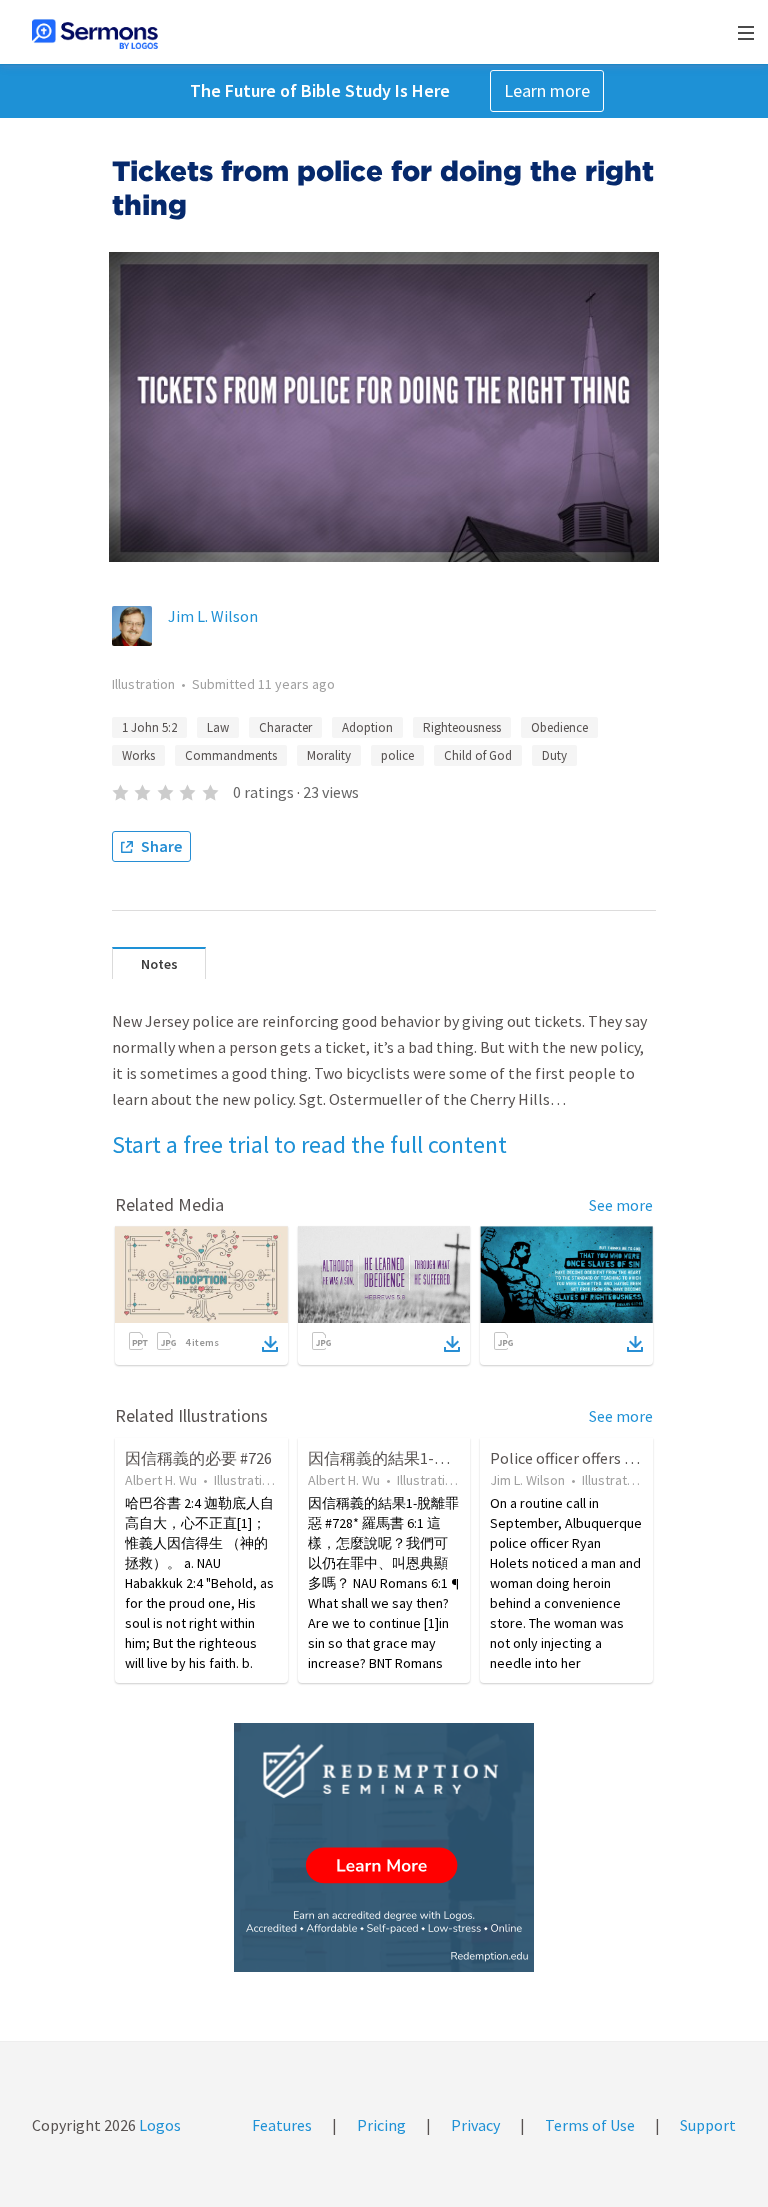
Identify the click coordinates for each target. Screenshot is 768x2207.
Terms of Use (590, 2125)
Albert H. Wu (161, 1480)
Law (218, 727)
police (397, 755)
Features (282, 2125)
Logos (158, 2125)
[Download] (270, 1344)
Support (708, 2125)
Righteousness (462, 727)
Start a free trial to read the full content (309, 1144)
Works (138, 755)
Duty (554, 755)
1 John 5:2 (149, 727)
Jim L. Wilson (213, 616)
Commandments (231, 755)
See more (621, 1205)
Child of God (478, 755)
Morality (329, 755)
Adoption (367, 727)
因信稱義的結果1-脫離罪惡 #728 (420, 1458)
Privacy (475, 2125)
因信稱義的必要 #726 (198, 1458)
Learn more (547, 90)
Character (285, 727)
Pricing (381, 2125)
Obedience (559, 727)
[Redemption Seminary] (384, 1847)
